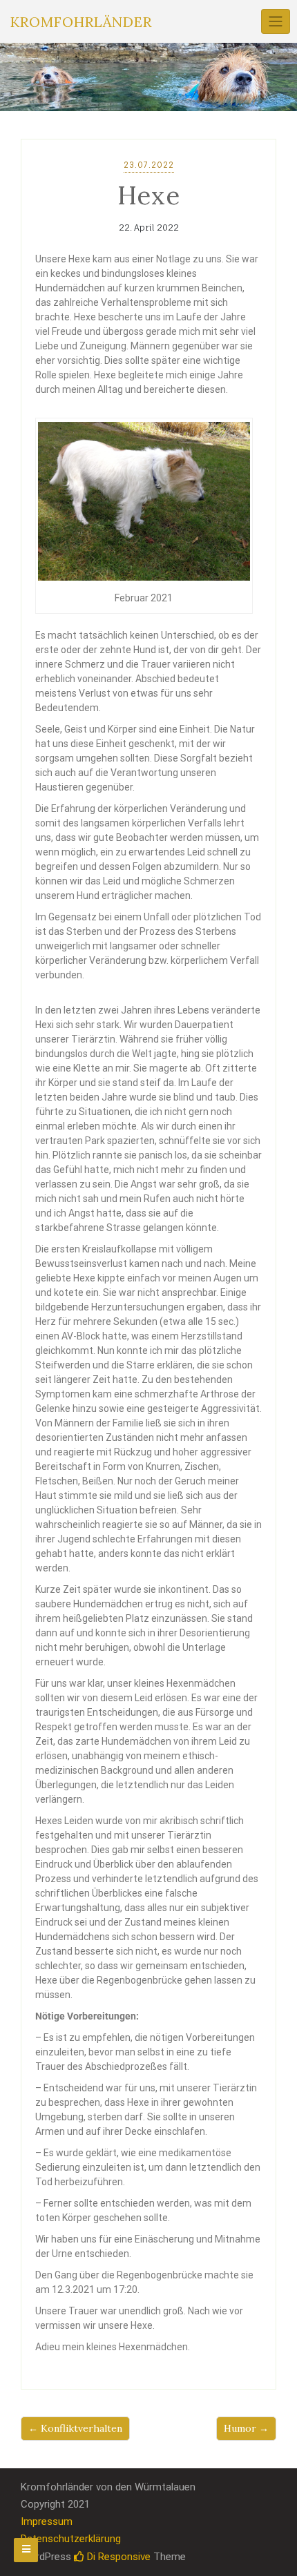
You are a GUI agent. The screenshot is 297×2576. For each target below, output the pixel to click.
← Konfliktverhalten (75, 2428)
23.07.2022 (149, 165)
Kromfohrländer (81, 22)
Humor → (246, 2428)
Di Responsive (117, 2557)
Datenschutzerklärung (71, 2539)
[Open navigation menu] (26, 2550)
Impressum (47, 2521)
